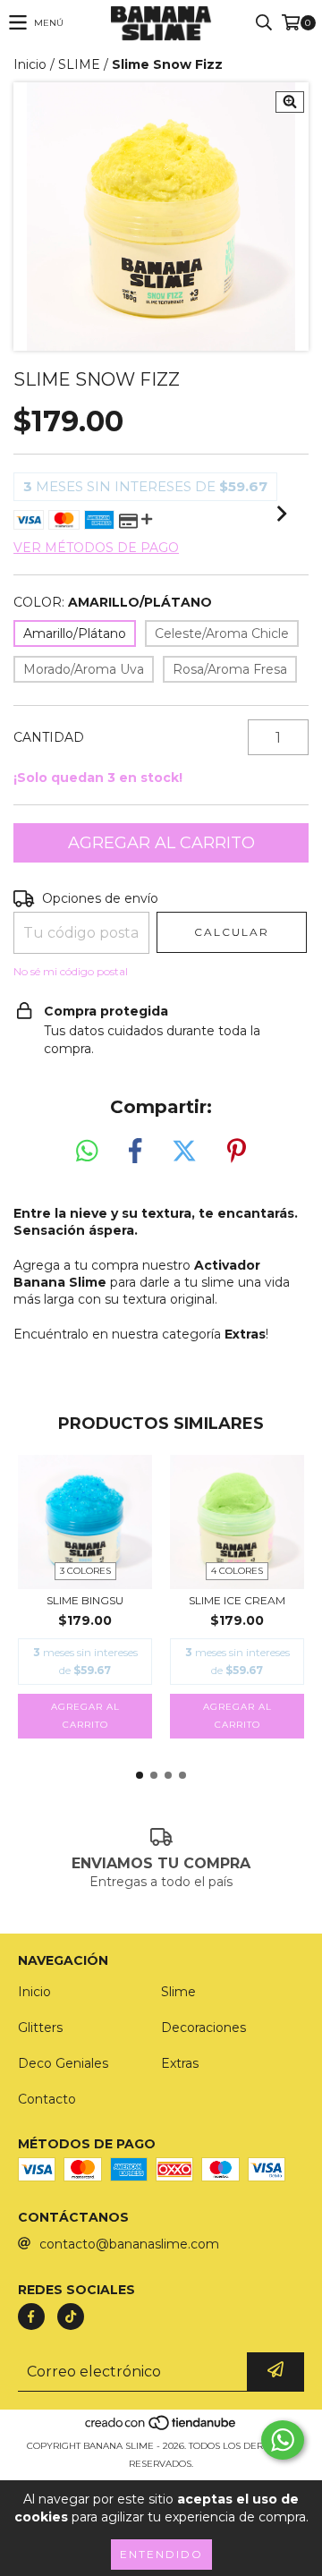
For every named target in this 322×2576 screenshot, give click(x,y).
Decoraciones (203, 2028)
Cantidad (49, 737)
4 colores (237, 1571)
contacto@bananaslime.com (129, 2244)
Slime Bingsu (85, 1600)
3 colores (85, 1571)
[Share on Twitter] (184, 1152)
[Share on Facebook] (135, 1152)
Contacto (47, 2099)
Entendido (161, 2554)
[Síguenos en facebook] (31, 2317)
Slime (178, 1992)
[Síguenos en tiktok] (71, 2317)
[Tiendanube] (161, 2428)
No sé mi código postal (71, 971)
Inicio (30, 64)
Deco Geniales (63, 2063)
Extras (180, 2063)
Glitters (40, 2028)
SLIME (79, 64)
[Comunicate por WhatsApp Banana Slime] (283, 2440)
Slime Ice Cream (237, 1600)
